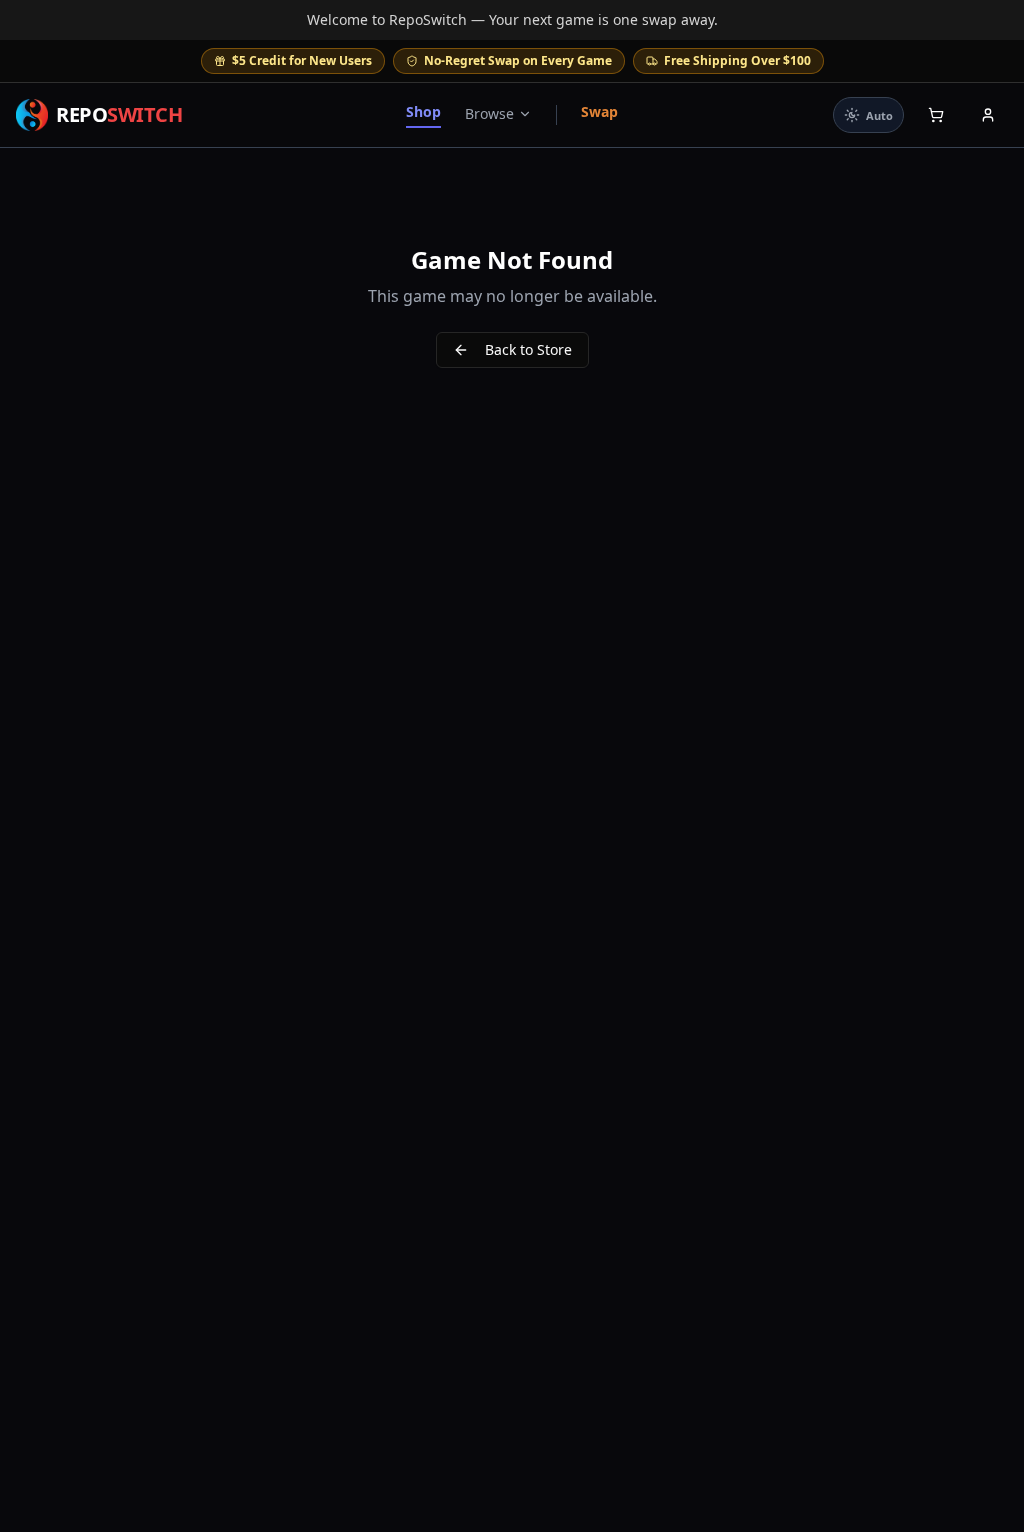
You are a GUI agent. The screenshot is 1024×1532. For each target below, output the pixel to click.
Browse (489, 113)
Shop (423, 111)
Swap (599, 111)
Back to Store (528, 349)
